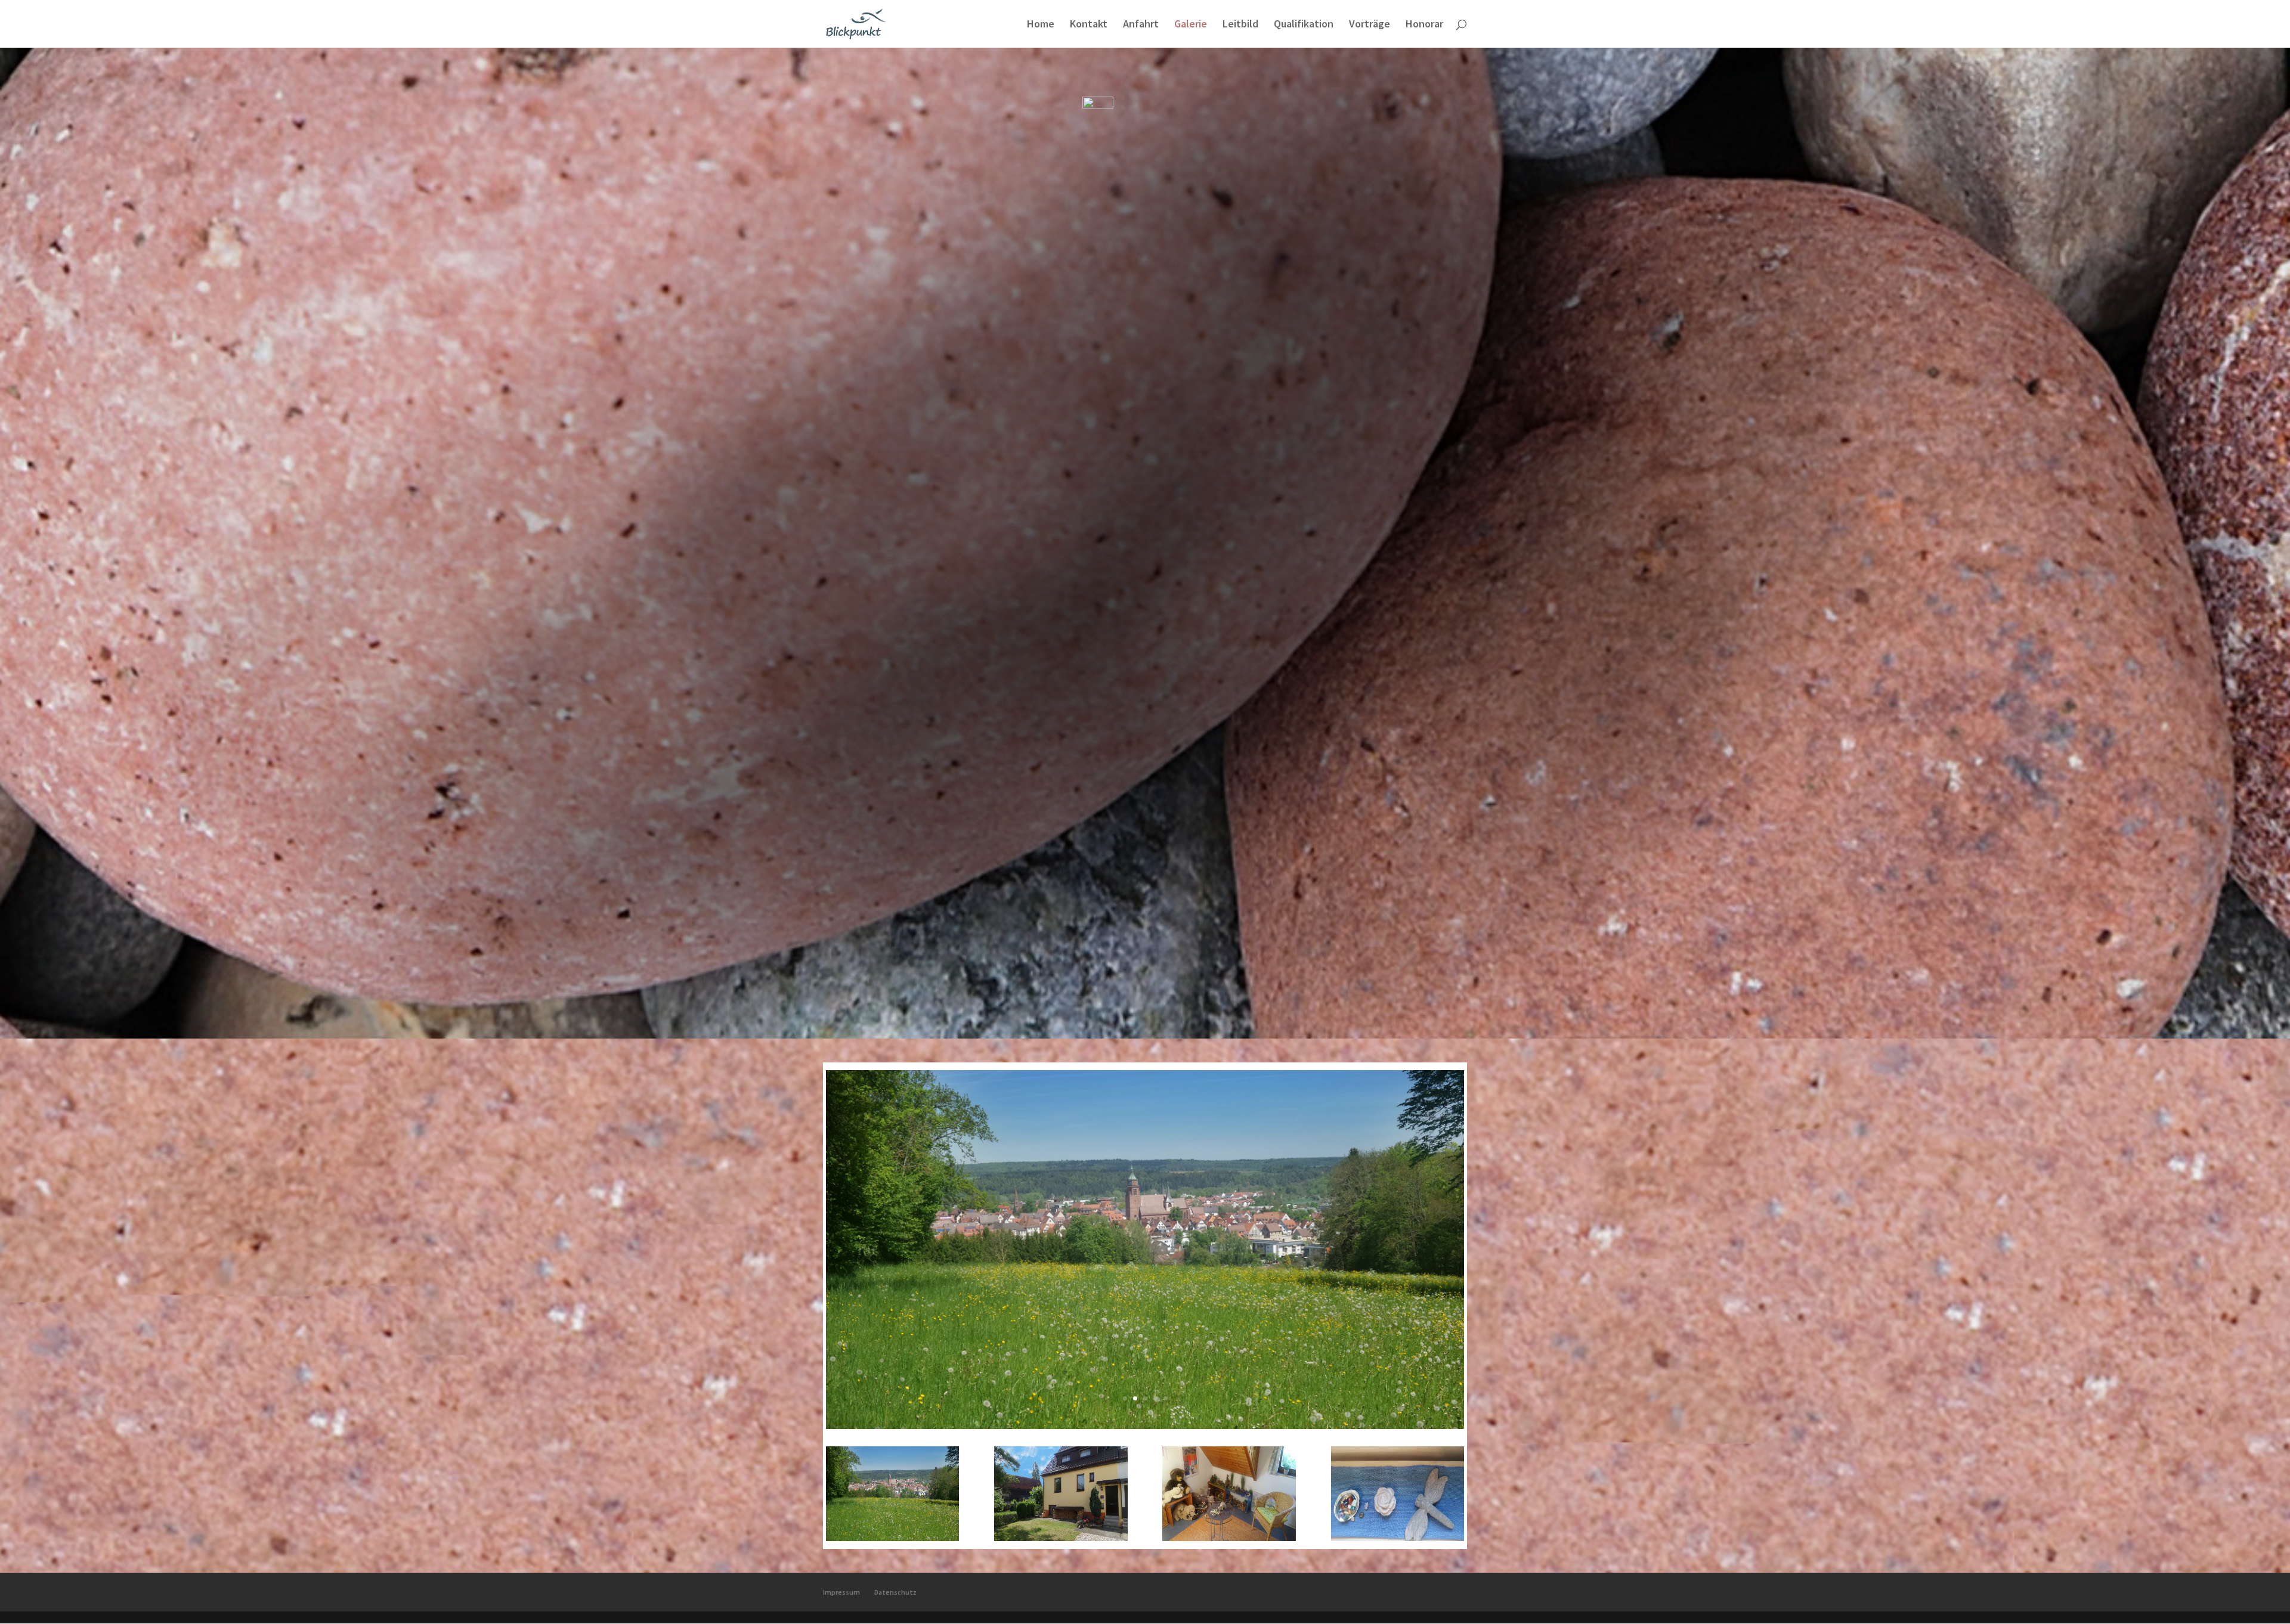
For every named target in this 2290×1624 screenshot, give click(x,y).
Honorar (1424, 25)
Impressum (841, 1592)
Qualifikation (1304, 25)
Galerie (1191, 25)
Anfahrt (1141, 25)
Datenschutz (895, 1592)
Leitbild (1240, 25)
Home (1041, 25)
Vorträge (1370, 25)
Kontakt (1089, 25)
